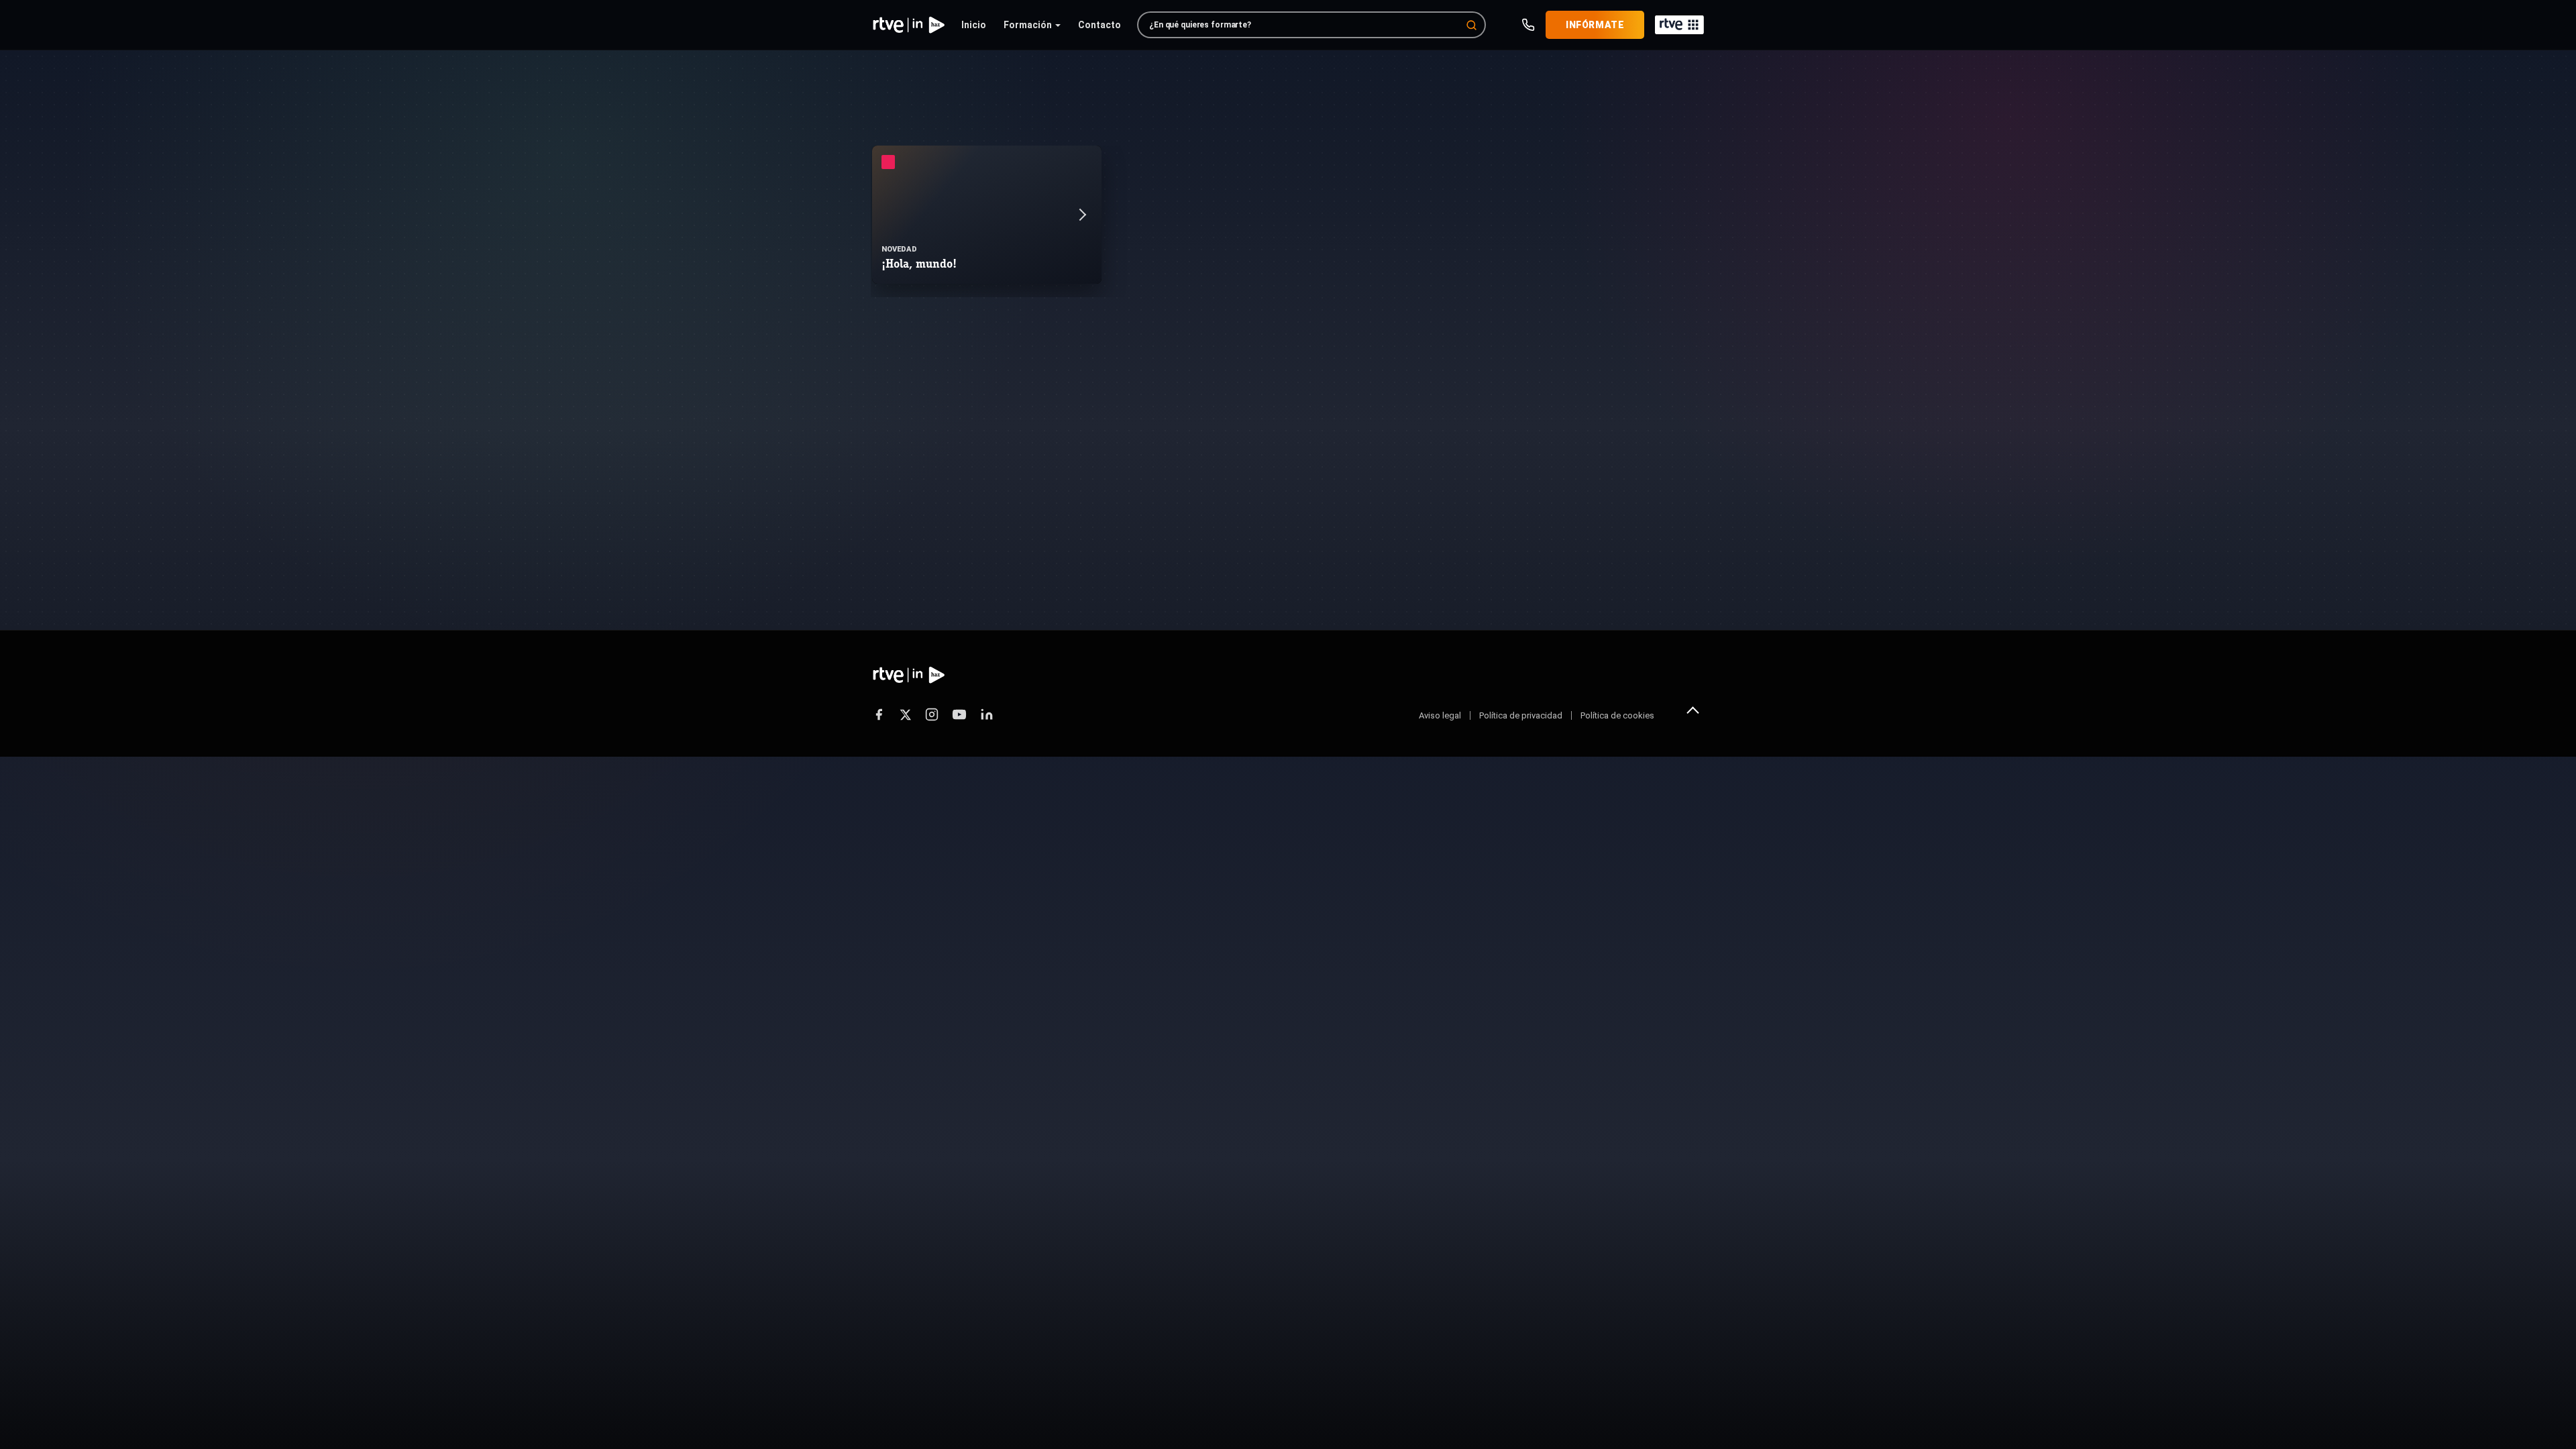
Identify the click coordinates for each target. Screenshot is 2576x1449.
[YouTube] (959, 714)
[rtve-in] (909, 25)
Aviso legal (1440, 715)
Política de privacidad (1521, 715)
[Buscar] (1471, 25)
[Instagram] (932, 714)
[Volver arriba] (1693, 710)
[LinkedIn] (987, 714)
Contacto (1099, 25)
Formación (1028, 25)
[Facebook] (879, 714)
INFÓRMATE (1595, 25)
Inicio (974, 25)
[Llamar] (1528, 25)
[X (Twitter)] (905, 715)
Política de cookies (1617, 715)
